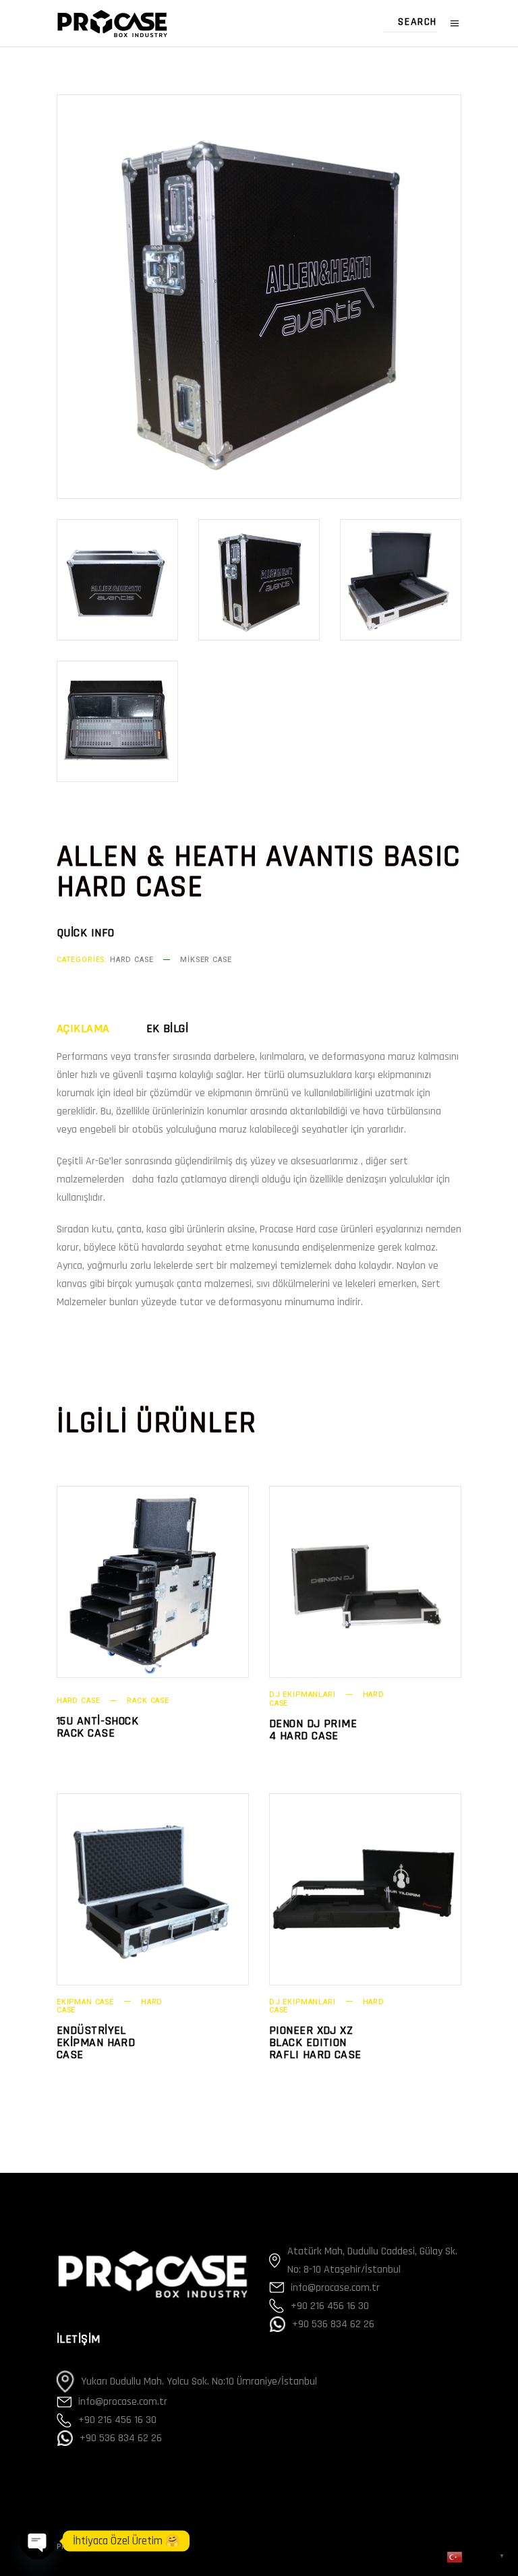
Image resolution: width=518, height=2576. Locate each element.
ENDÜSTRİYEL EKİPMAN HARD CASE (96, 2042)
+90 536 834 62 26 (121, 2438)
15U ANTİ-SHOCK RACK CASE (97, 1727)
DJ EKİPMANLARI (303, 1695)
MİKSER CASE (206, 960)
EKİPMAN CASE (85, 2002)
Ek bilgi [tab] (168, 1029)
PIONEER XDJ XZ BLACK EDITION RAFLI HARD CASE (315, 2042)
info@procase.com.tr (123, 2402)
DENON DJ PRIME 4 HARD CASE (313, 1730)
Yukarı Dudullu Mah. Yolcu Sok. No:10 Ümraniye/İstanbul (199, 2382)
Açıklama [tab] (83, 1029)
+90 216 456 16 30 (117, 2420)
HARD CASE (132, 960)
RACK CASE (148, 1701)
